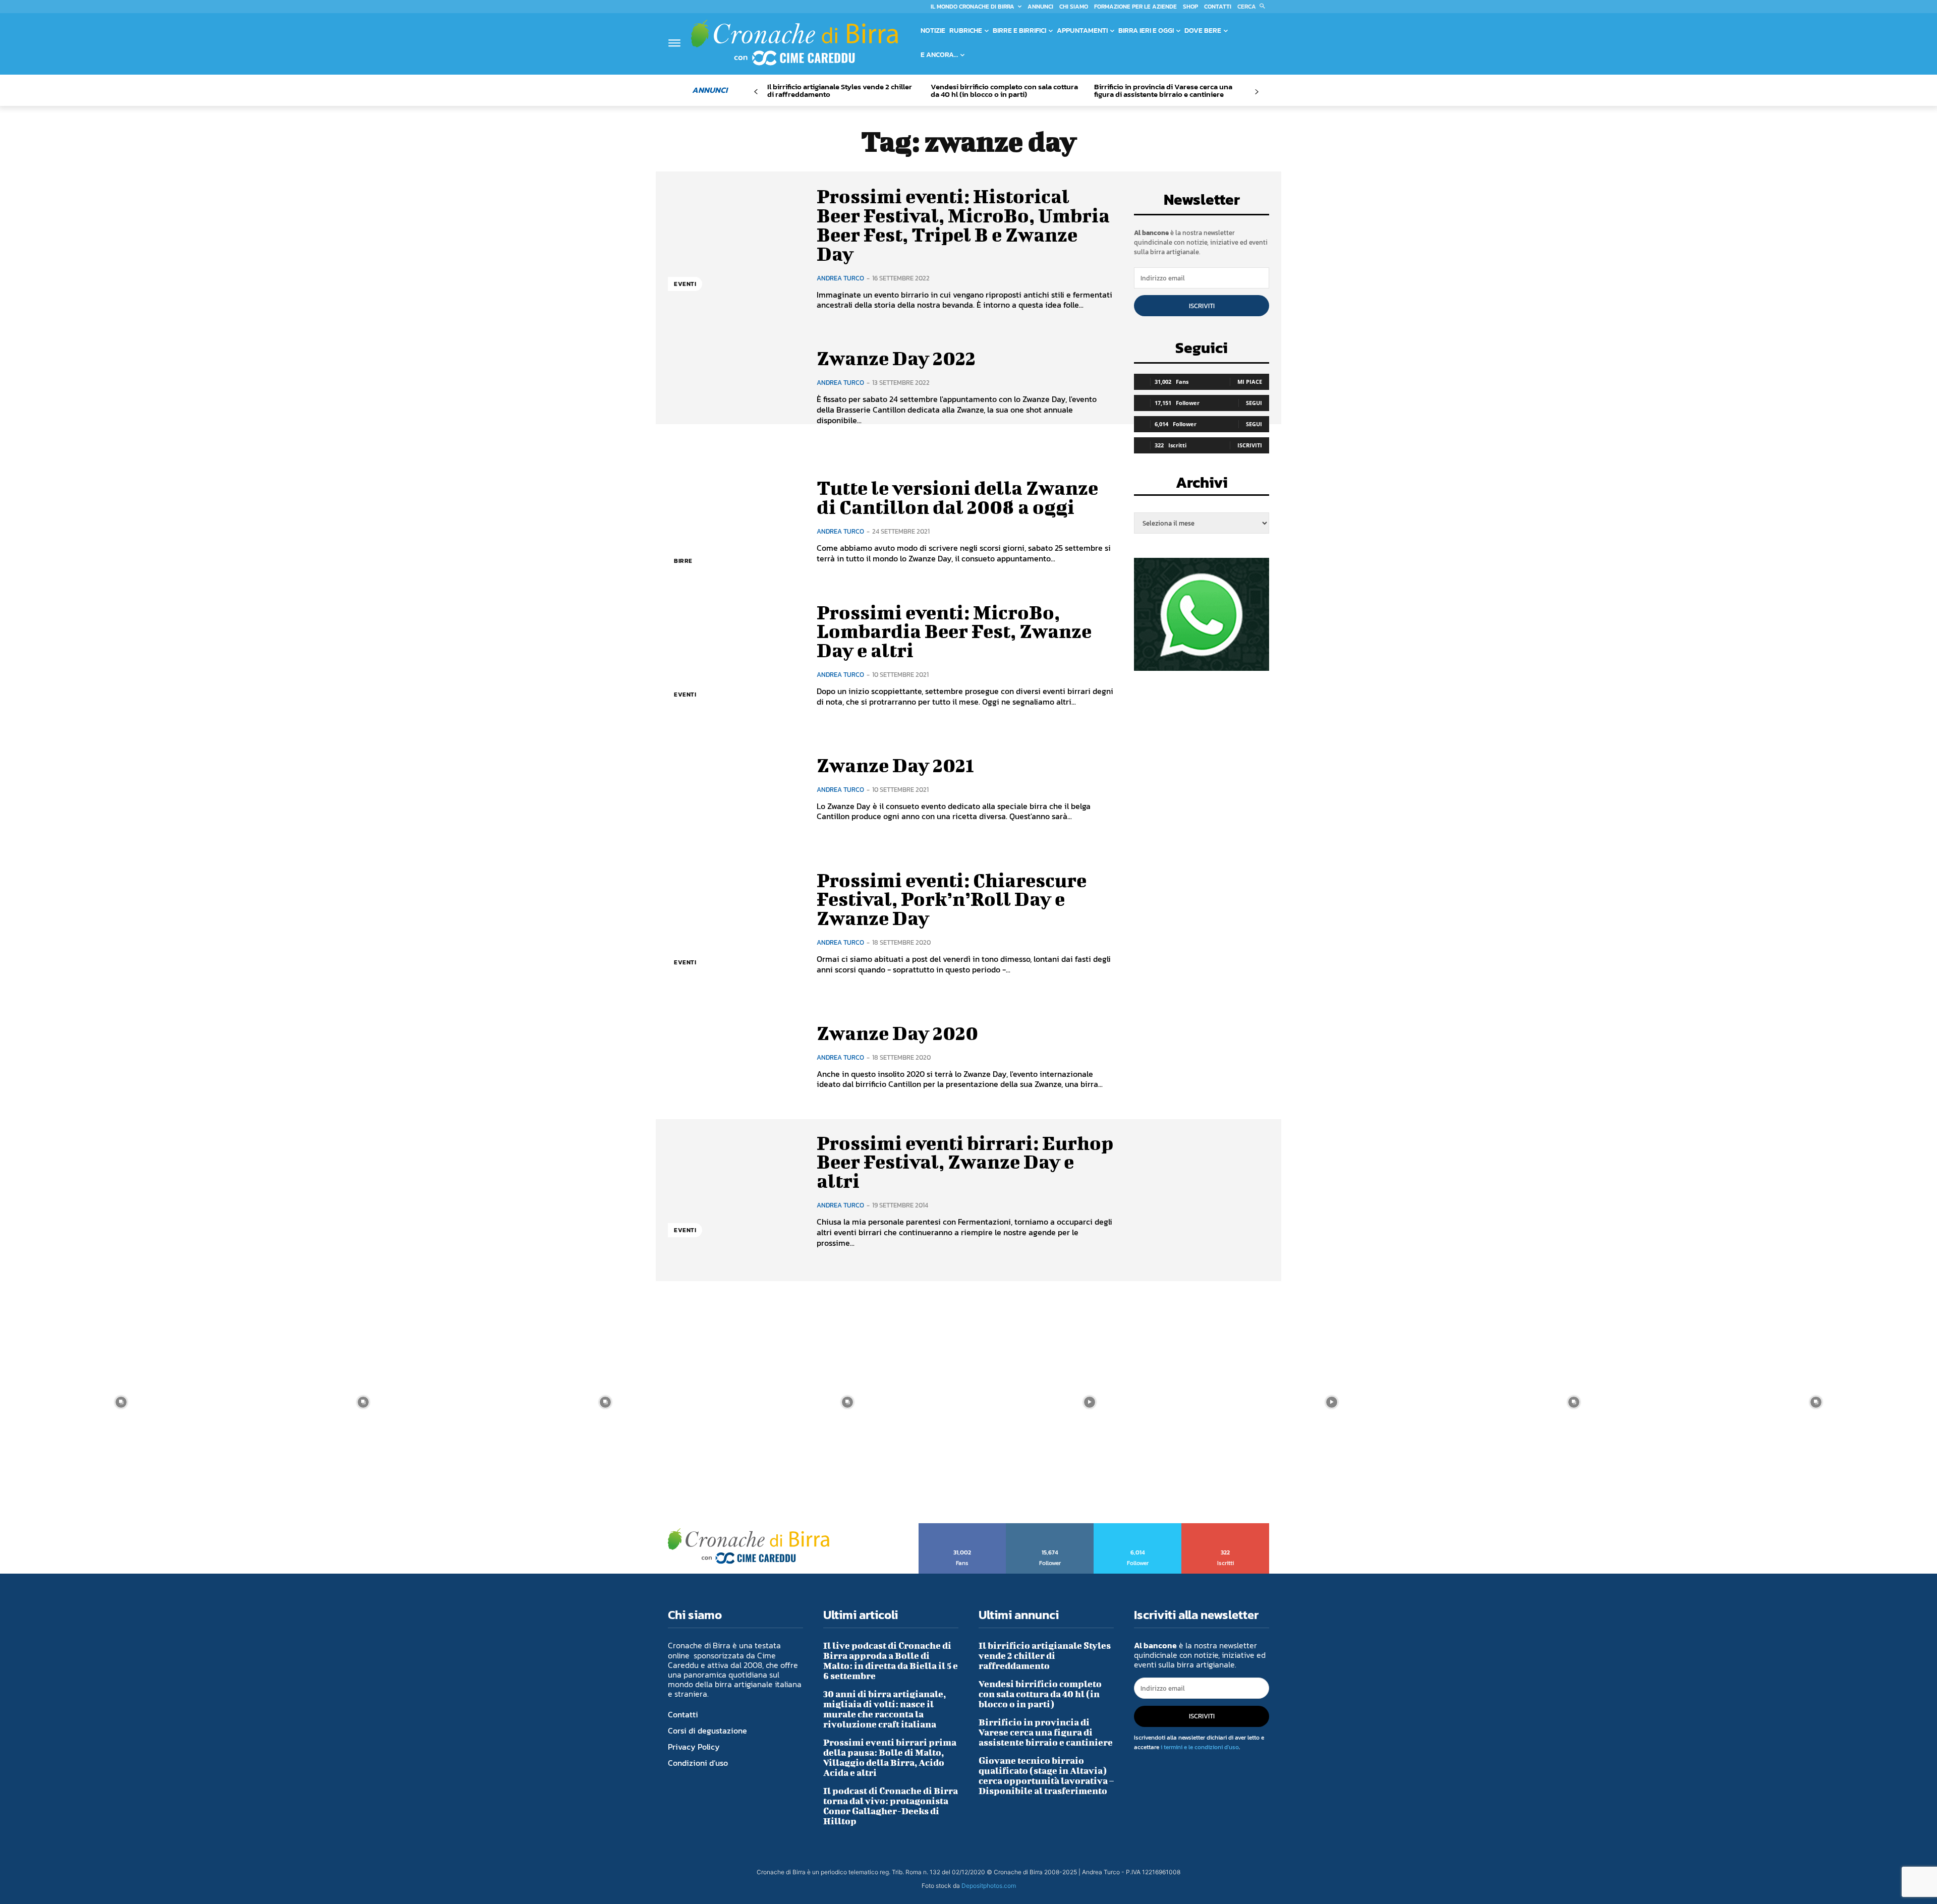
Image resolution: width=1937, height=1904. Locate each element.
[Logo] (794, 42)
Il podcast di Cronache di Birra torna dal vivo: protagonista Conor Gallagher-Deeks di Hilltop (891, 1806)
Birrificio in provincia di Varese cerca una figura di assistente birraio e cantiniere (1163, 90)
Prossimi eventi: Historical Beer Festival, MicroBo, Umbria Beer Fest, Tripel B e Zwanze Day (963, 225)
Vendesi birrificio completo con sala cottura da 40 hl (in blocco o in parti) (1004, 90)
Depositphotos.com (989, 1886)
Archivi (1202, 485)
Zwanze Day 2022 (896, 358)
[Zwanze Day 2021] (735, 789)
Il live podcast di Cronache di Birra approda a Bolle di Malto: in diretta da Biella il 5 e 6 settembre (891, 1661)
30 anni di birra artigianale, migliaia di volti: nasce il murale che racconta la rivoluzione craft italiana (885, 1709)
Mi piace (1250, 382)
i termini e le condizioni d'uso (1200, 1747)
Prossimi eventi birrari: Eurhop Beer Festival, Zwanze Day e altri (965, 1162)
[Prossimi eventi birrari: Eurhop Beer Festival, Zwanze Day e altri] (735, 1191)
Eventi (685, 284)
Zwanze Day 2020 (897, 1033)
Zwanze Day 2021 (895, 765)
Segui (1254, 403)
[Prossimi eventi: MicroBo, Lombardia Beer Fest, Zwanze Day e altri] (735, 655)
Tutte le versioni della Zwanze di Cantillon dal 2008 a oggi (957, 497)
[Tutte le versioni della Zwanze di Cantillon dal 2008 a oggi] (735, 521)
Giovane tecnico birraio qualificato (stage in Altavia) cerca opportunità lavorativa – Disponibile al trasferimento (1046, 1776)
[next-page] (1256, 92)
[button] (1253, 7)
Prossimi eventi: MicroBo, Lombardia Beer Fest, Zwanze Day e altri (954, 631)
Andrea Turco (840, 278)
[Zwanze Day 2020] (735, 1056)
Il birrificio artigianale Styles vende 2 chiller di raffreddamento (840, 90)
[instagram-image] (121, 1402)
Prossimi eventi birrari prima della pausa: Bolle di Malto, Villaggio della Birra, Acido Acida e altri (890, 1757)
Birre (683, 561)
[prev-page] (756, 92)
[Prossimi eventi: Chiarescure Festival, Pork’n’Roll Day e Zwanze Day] (735, 923)
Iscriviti (1202, 306)
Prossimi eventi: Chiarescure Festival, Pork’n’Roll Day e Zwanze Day (952, 899)
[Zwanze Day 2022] (735, 387)
